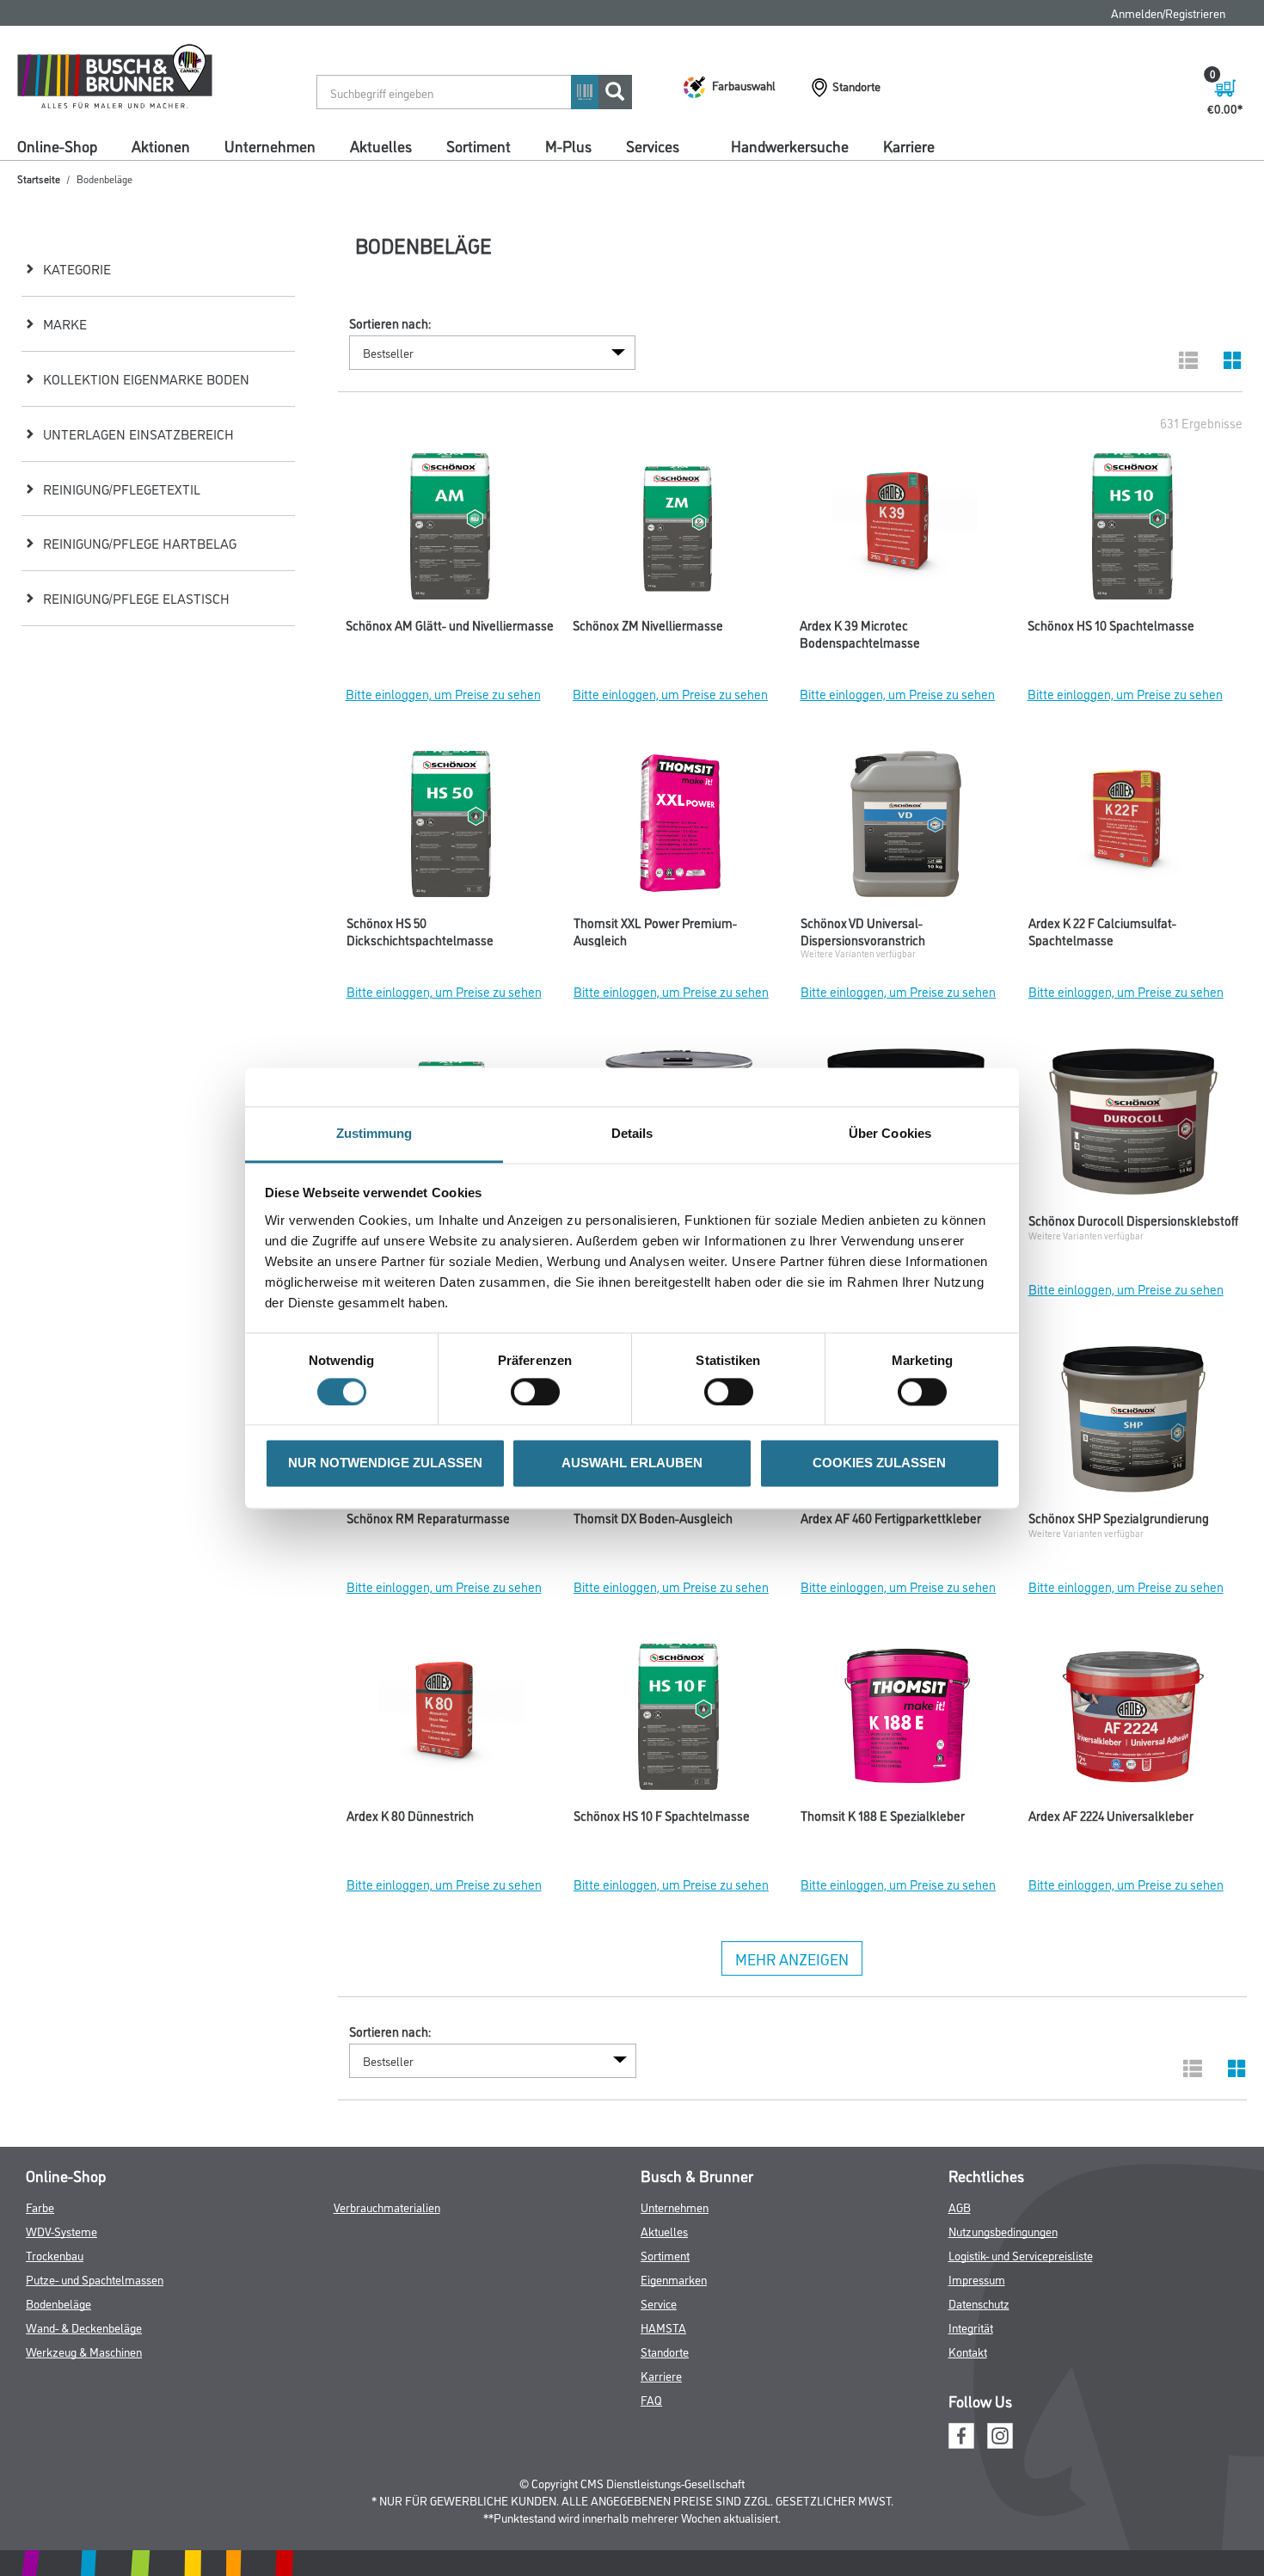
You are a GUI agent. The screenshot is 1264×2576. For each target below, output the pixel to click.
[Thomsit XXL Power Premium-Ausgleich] (678, 828)
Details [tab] (632, 1133)
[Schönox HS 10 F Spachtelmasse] (678, 1721)
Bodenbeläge (58, 2303)
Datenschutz (979, 2303)
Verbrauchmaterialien (387, 2207)
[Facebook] (961, 2434)
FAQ (651, 2399)
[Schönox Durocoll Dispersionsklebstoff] (1133, 1126)
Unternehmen (270, 145)
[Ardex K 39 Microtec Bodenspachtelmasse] (905, 531)
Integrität (971, 2327)
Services (653, 145)
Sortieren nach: (390, 323)
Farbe (40, 2207)
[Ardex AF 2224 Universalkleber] (1133, 1721)
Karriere (909, 145)
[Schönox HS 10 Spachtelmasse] (1132, 531)
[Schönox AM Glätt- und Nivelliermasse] (451, 531)
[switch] (540, 1392)
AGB (960, 2207)
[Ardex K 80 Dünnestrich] (451, 1721)
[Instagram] (1000, 2434)
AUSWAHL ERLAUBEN (632, 1463)
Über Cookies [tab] (890, 1133)
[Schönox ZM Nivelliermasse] (678, 531)
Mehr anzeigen (792, 1958)
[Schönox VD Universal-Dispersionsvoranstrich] (905, 828)
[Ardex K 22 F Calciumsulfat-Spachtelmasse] (1133, 828)
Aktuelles (381, 145)
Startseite (39, 178)
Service (659, 2303)
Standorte (665, 2351)
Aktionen (161, 145)
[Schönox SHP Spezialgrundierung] (1133, 1423)
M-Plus (568, 145)
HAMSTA (663, 2327)
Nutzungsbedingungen (1003, 2231)
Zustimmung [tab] (374, 1133)
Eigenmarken (674, 2279)
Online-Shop (57, 145)
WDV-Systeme (61, 2231)
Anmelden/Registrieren (1168, 12)
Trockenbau (55, 2255)
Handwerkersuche (790, 145)
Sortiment (479, 145)
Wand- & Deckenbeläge (84, 2327)
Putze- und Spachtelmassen (95, 2279)
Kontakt (968, 2351)
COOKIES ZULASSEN (879, 1463)
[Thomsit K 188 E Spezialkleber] (905, 1721)
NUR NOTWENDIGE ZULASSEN (385, 1463)
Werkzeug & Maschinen (84, 2351)
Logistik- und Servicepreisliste (1021, 2255)
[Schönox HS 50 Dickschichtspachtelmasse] (451, 828)
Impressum (977, 2279)
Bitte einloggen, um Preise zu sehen (443, 694)
